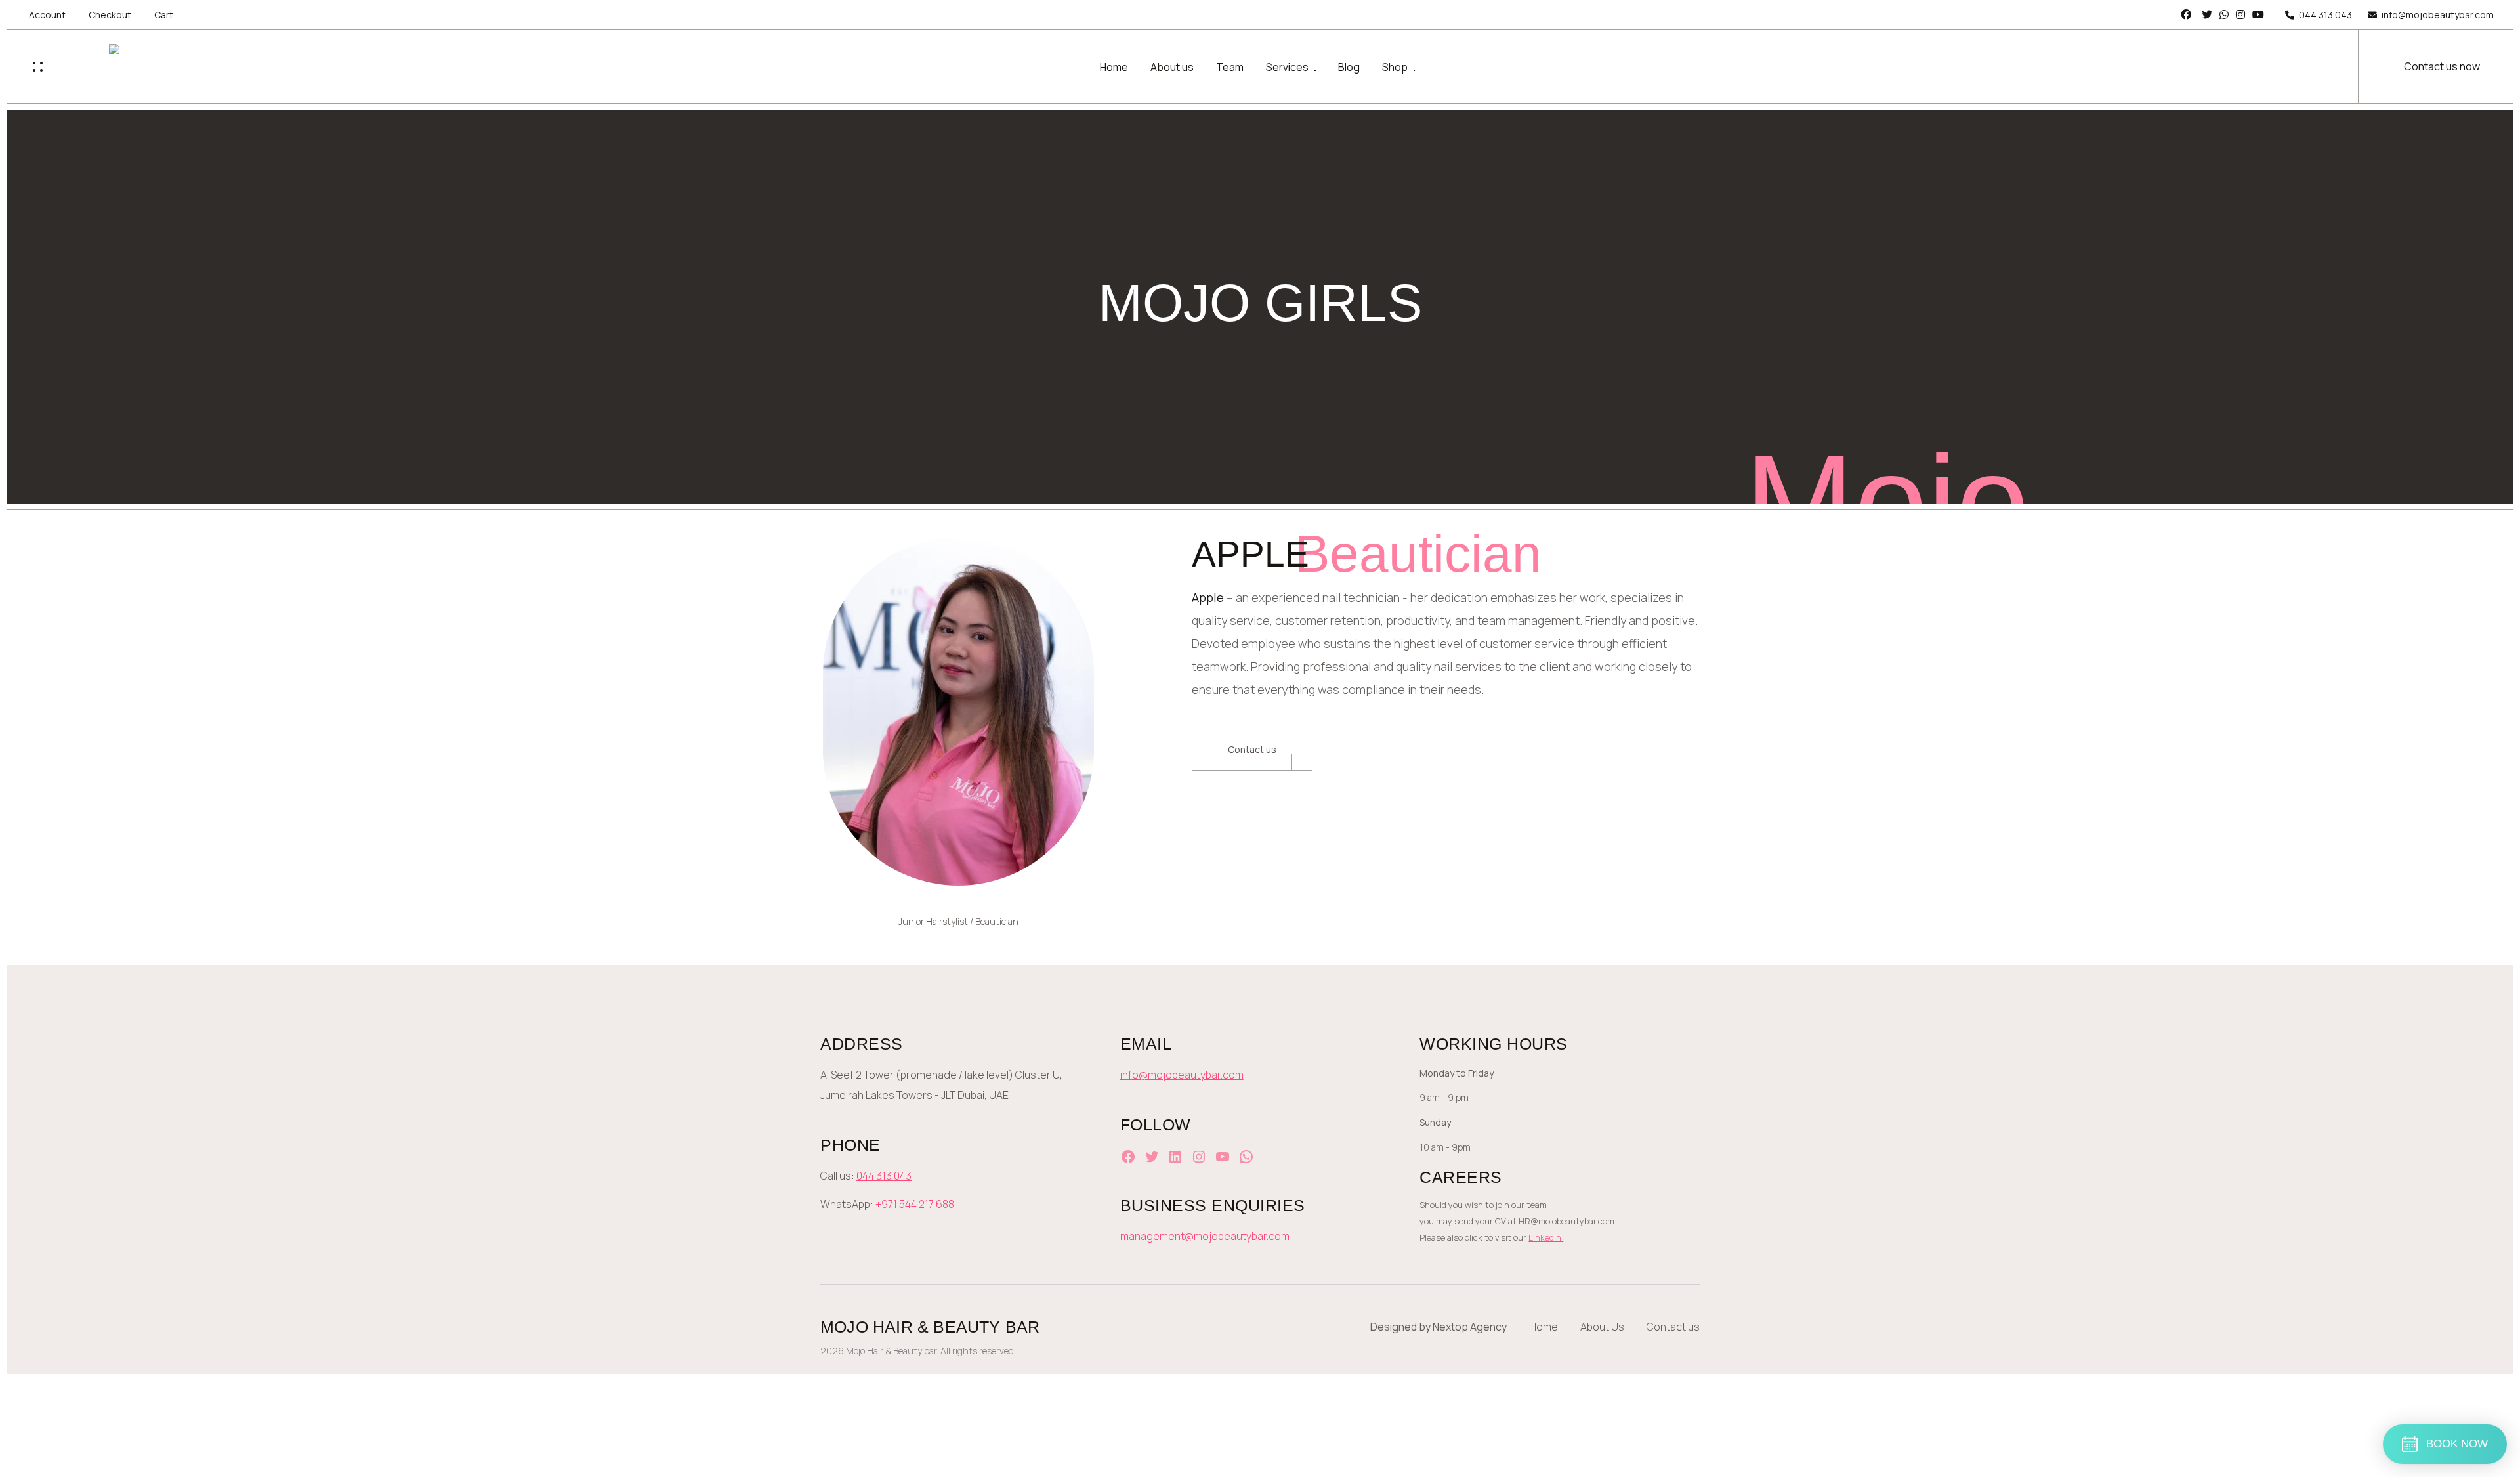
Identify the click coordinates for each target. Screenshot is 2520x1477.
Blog (1349, 67)
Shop (1395, 67)
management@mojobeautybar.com (1205, 1236)
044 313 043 (2325, 15)
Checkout (110, 15)
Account (47, 15)
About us (1172, 67)
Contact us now (2442, 66)
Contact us (1252, 749)
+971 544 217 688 (915, 1204)
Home (1114, 67)
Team (1230, 67)
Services (1287, 67)
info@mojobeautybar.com (2438, 15)
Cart (164, 15)
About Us (1602, 1327)
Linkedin (1546, 1237)
